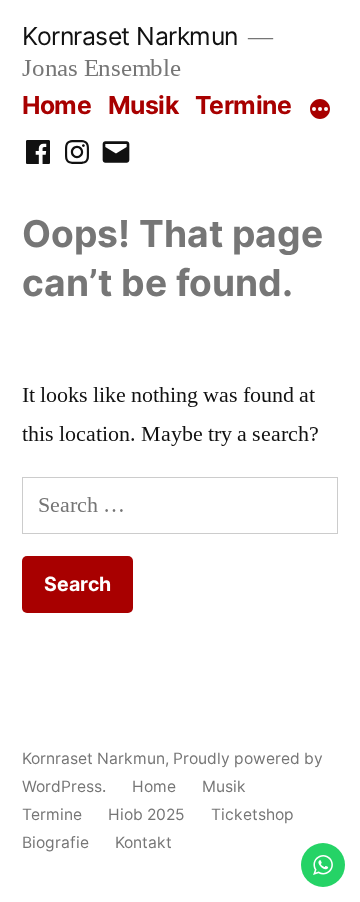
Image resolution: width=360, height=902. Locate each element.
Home (56, 105)
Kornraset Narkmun (130, 36)
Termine (243, 105)
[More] (320, 109)
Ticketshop (252, 814)
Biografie (55, 842)
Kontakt (143, 842)
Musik (143, 105)
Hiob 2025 (146, 814)
